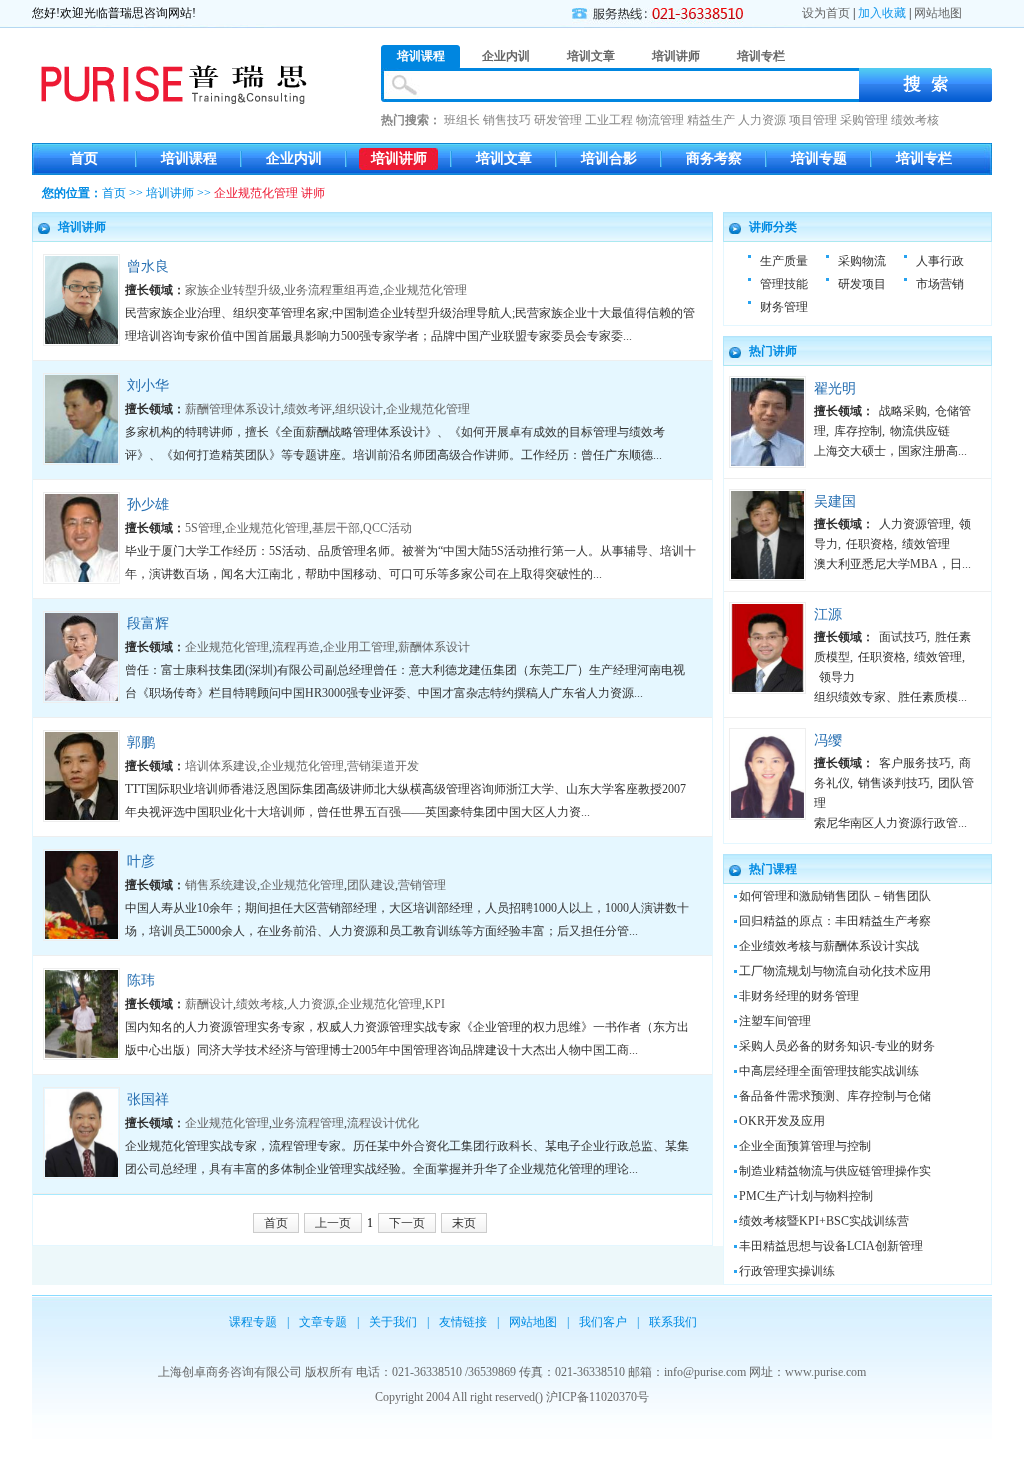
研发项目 (862, 284)
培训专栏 (924, 158)
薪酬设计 (209, 1004)
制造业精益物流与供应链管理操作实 (835, 1171)
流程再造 (296, 647)
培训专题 (819, 158)
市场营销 (940, 284)
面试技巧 (903, 637)
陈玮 (141, 980)
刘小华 (148, 385)
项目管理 (813, 120)
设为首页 (826, 13)
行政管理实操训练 (787, 1271)
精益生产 (711, 120)
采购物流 (862, 261)
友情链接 (463, 1322)
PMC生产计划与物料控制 (806, 1196)
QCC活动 (387, 528)
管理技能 (784, 284)
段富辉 (148, 623)
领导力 (837, 677)
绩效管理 (926, 544)
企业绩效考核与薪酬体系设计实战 (829, 946)
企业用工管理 (359, 647)
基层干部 (336, 528)
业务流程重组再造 (332, 290)
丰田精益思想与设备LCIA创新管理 (831, 1246)
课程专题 (253, 1322)
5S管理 (203, 528)
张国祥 (148, 1099)
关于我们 (393, 1322)
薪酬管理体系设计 (233, 409)
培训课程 (189, 158)
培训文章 (504, 158)
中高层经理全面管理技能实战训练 (829, 1071)
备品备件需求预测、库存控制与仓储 (835, 1096)
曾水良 (148, 266)
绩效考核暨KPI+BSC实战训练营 (824, 1221)
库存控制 (858, 431)
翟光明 (835, 388)
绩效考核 (915, 120)
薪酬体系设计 (434, 647)
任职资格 (870, 544)
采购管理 (864, 120)
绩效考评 (308, 409)
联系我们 (673, 1322)
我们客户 (603, 1322)
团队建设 (371, 885)
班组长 (462, 120)
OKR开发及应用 (782, 1121)
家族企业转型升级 (233, 290)
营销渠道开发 (383, 766)
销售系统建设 (221, 885)
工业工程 (609, 120)
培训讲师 (399, 158)
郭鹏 (141, 742)
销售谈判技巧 (894, 783)
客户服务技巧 (915, 763)
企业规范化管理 (425, 290)
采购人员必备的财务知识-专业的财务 (837, 1046)
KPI (435, 1004)
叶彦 (141, 861)
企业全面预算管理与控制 (805, 1146)
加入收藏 (882, 13)
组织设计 (359, 409)
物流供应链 (920, 431)
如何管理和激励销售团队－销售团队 (835, 896)
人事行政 (940, 261)
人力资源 (762, 120)
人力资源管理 (915, 524)
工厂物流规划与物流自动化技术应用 (835, 971)
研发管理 (558, 120)
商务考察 (714, 158)
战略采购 (903, 411)
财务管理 (784, 307)
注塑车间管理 (775, 1021)
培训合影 (609, 158)
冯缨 (828, 740)
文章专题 (323, 1322)
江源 (828, 614)
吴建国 (835, 501)
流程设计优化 (383, 1123)
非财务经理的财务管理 (799, 996)
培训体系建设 (221, 766)
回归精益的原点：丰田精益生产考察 (835, 921)
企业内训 (294, 158)
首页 (84, 158)
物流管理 (660, 120)
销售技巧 (507, 120)
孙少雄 (148, 504)
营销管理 (422, 885)
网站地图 (938, 13)
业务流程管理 (308, 1123)
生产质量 (784, 261)
